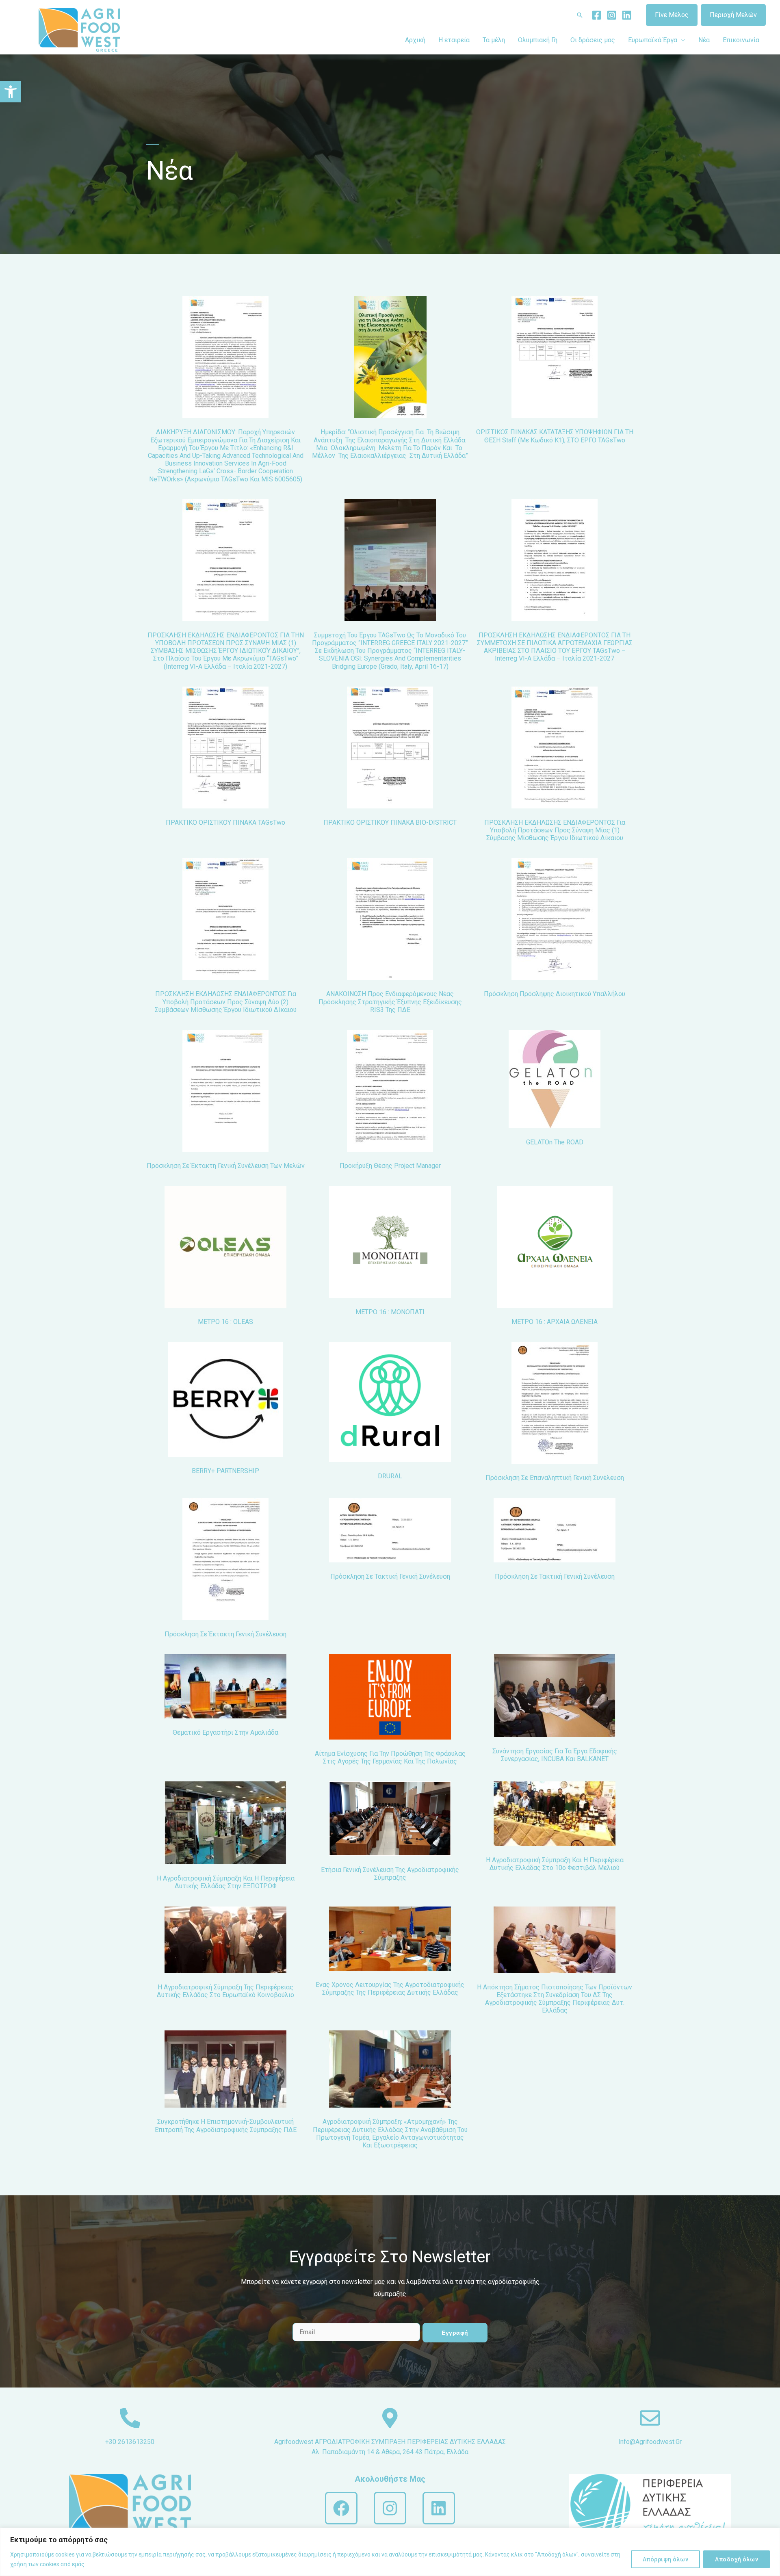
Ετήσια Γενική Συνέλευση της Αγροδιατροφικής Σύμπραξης (390, 1874)
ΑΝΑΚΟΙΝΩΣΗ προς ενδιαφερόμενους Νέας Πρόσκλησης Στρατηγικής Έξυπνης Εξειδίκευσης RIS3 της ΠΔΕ (390, 1002)
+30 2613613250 (130, 2442)
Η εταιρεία (454, 40)
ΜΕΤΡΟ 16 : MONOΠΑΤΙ (390, 1312)
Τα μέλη (494, 40)
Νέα (704, 40)
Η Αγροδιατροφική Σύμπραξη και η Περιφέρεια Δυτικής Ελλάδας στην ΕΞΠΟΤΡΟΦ (226, 1882)
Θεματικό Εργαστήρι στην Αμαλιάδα (225, 1732)
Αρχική (415, 40)
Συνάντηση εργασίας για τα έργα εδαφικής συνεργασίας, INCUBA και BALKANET (555, 1755)
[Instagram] (612, 15)
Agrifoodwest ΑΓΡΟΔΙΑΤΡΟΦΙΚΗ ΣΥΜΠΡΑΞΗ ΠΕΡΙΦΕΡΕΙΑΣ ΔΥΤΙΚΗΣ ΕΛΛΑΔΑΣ (390, 2442)
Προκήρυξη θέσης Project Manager (390, 1166)
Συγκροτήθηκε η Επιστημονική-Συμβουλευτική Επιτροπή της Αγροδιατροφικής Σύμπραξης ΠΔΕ (226, 2125)
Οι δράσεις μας (593, 40)
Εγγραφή (455, 2333)
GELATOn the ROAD (555, 1142)
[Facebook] (597, 15)
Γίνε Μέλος (672, 15)
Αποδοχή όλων (737, 2559)
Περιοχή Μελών (733, 15)
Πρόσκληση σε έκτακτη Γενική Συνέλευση (225, 1634)
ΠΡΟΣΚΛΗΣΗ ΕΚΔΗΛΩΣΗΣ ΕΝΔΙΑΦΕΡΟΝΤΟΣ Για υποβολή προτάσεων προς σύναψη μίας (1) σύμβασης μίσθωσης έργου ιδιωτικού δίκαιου (555, 830)
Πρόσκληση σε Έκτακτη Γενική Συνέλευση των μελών (226, 1166)
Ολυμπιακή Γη (538, 40)
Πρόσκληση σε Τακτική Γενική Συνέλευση (390, 1576)
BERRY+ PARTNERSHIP (225, 1471)
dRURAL (390, 1476)
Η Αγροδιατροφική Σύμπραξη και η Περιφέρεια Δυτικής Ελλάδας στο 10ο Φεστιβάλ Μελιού (555, 1864)
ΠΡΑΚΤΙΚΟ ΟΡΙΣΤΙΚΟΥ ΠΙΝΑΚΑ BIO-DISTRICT (390, 822)
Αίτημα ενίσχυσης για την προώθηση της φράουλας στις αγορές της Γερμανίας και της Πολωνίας (390, 1757)
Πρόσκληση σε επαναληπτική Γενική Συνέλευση (555, 1478)
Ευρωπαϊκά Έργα (653, 40)
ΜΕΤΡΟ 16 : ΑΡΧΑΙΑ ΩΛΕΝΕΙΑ (555, 1322)
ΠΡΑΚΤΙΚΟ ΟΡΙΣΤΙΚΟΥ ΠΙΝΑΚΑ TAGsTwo (225, 822)
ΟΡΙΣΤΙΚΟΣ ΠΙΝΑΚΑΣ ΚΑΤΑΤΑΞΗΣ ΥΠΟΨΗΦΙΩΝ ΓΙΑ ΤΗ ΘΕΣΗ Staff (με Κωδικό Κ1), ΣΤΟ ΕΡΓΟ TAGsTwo (555, 436)
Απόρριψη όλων (666, 2559)
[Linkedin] (627, 15)
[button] (11, 92)
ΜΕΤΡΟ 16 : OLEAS (225, 1322)
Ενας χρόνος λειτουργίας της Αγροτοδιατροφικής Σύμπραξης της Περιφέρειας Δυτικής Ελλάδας (390, 1989)
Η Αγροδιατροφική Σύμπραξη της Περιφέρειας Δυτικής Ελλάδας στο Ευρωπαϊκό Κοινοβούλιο (225, 1991)
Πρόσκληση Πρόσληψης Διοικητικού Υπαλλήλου (555, 994)
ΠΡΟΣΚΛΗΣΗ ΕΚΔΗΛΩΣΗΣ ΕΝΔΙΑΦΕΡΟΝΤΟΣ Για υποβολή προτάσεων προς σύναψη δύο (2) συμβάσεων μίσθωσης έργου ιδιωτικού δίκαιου (226, 1002)
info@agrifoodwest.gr (650, 2442)
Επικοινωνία (741, 40)
